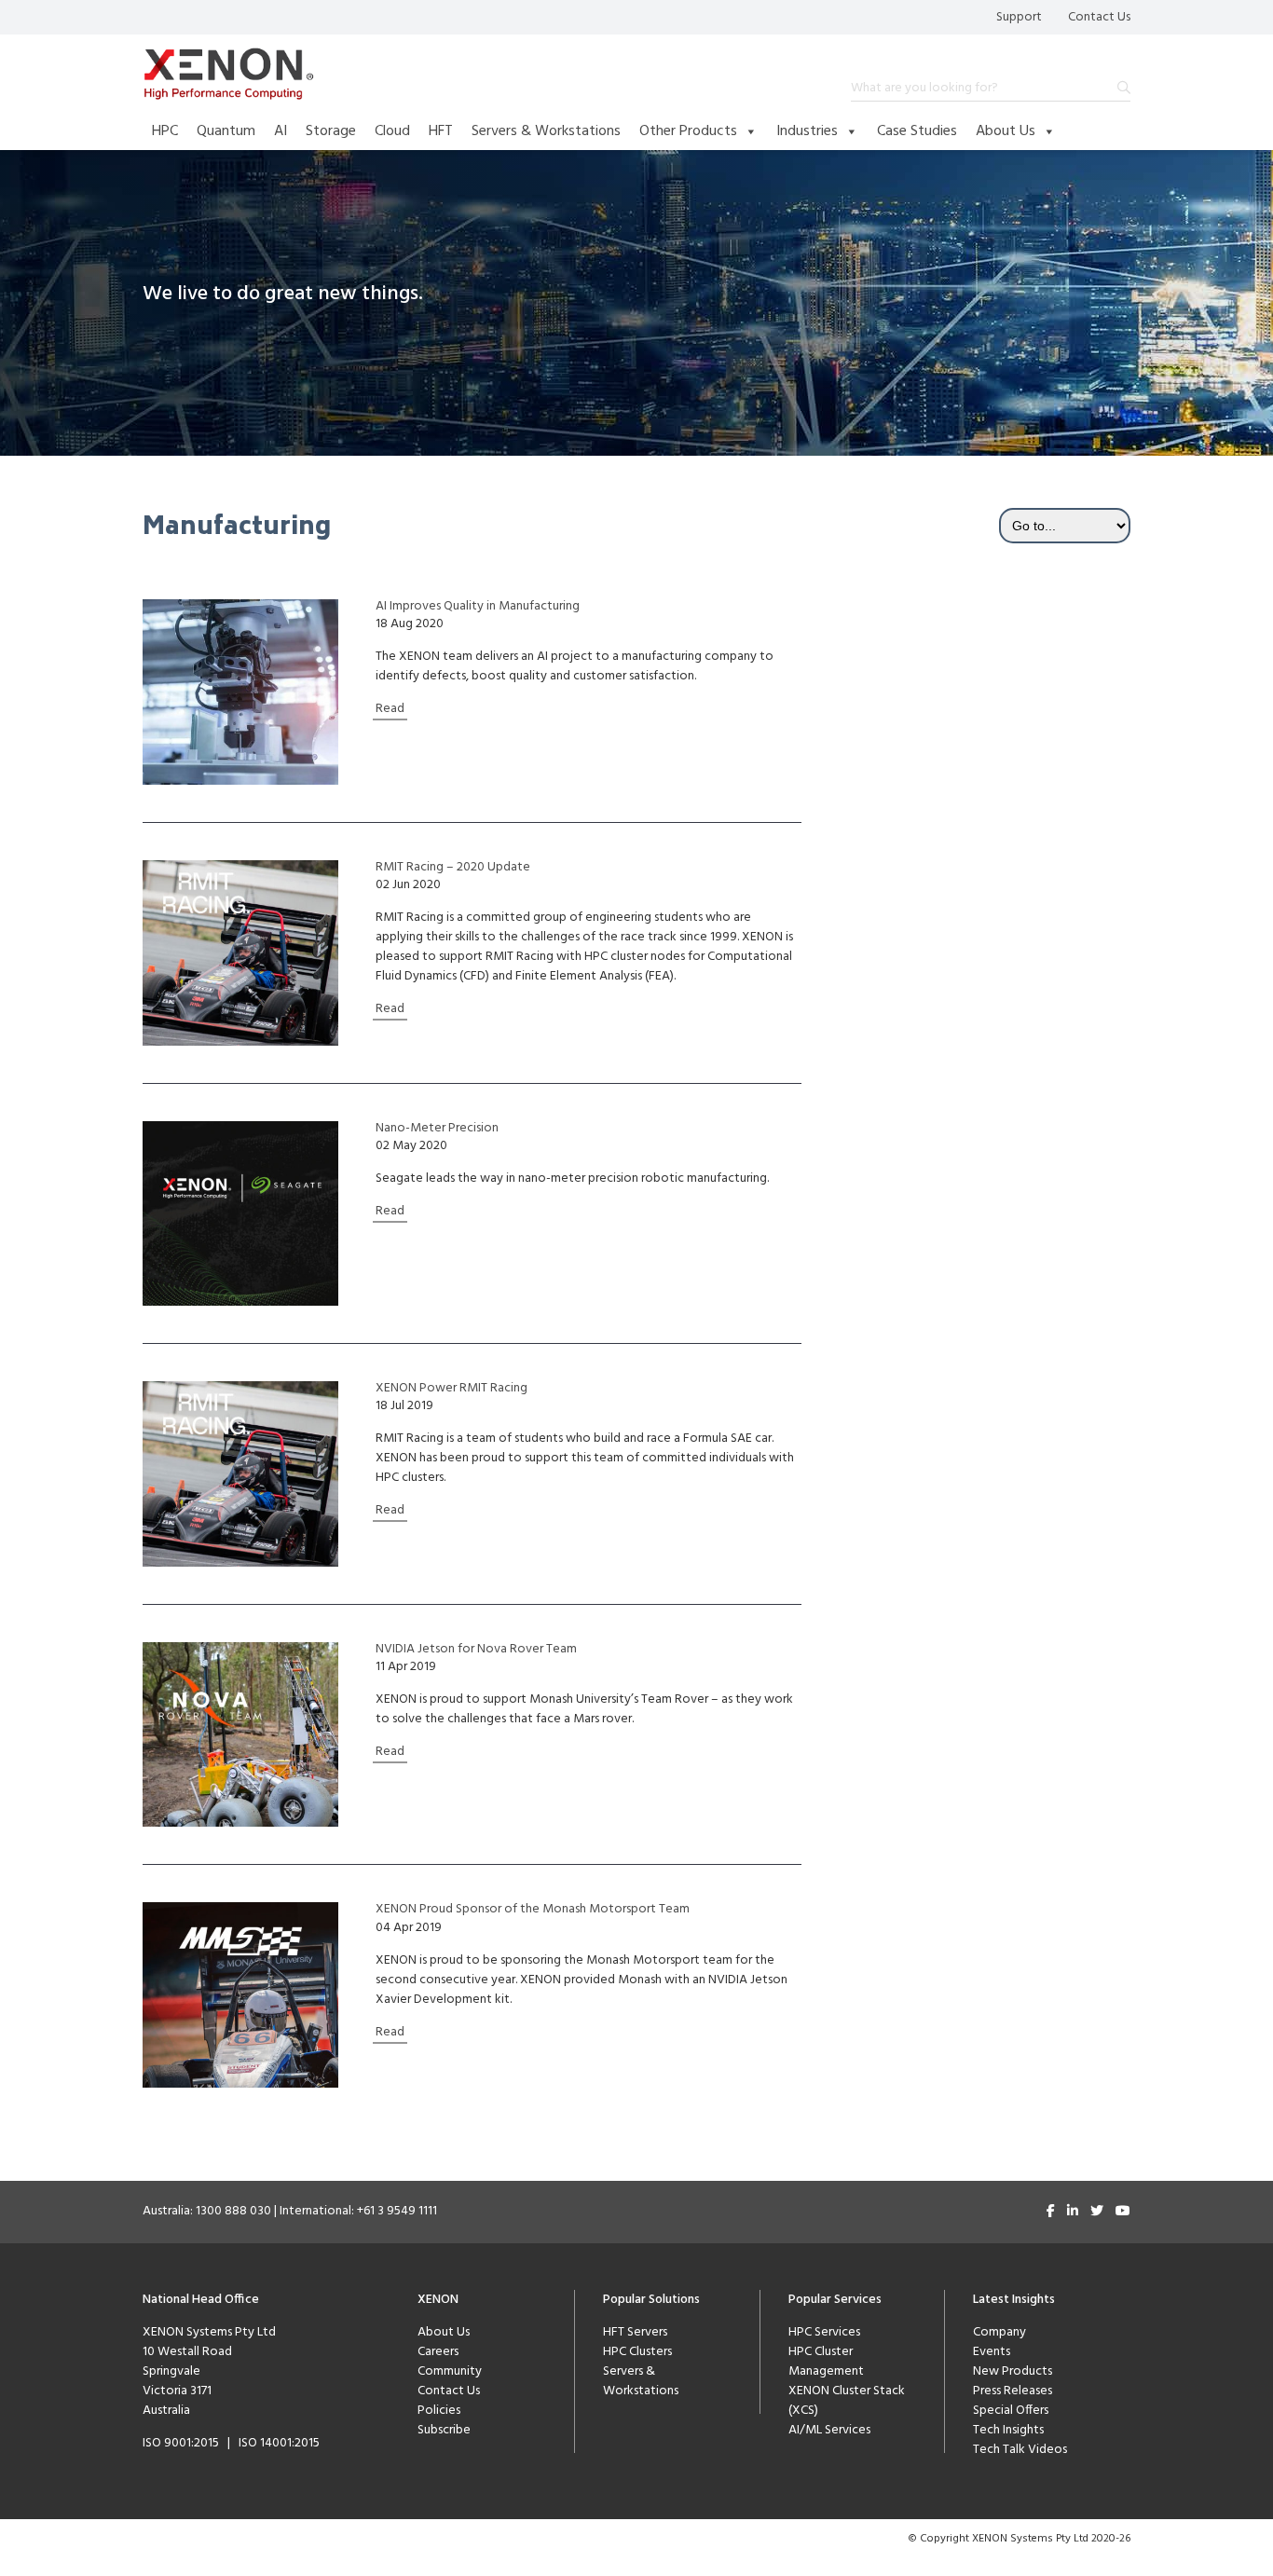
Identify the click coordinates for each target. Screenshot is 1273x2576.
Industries (807, 131)
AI (281, 131)
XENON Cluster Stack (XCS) (847, 2401)
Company (999, 2332)
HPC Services (824, 2332)
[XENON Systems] (229, 74)
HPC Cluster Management (826, 2362)
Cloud (392, 131)
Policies (439, 2411)
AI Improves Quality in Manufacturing (478, 607)
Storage (331, 131)
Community (450, 2371)
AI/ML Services (829, 2430)
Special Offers (1011, 2411)
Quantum (226, 131)
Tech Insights (1008, 2430)
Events (992, 2352)
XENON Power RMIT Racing (452, 1389)
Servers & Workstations (546, 131)
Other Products (688, 131)
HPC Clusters (637, 2352)
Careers (438, 2352)
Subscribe (444, 2430)
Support (1019, 17)
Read (390, 709)
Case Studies (917, 131)
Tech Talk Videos (1020, 2450)
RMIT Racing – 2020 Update (453, 868)
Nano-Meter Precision (437, 1129)
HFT (441, 131)
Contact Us (1099, 17)
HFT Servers (635, 2332)
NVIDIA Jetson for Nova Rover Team (476, 1650)
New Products (1013, 2371)
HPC (165, 131)
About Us (1006, 131)
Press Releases (1013, 2391)
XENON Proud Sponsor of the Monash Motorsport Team (533, 1910)
